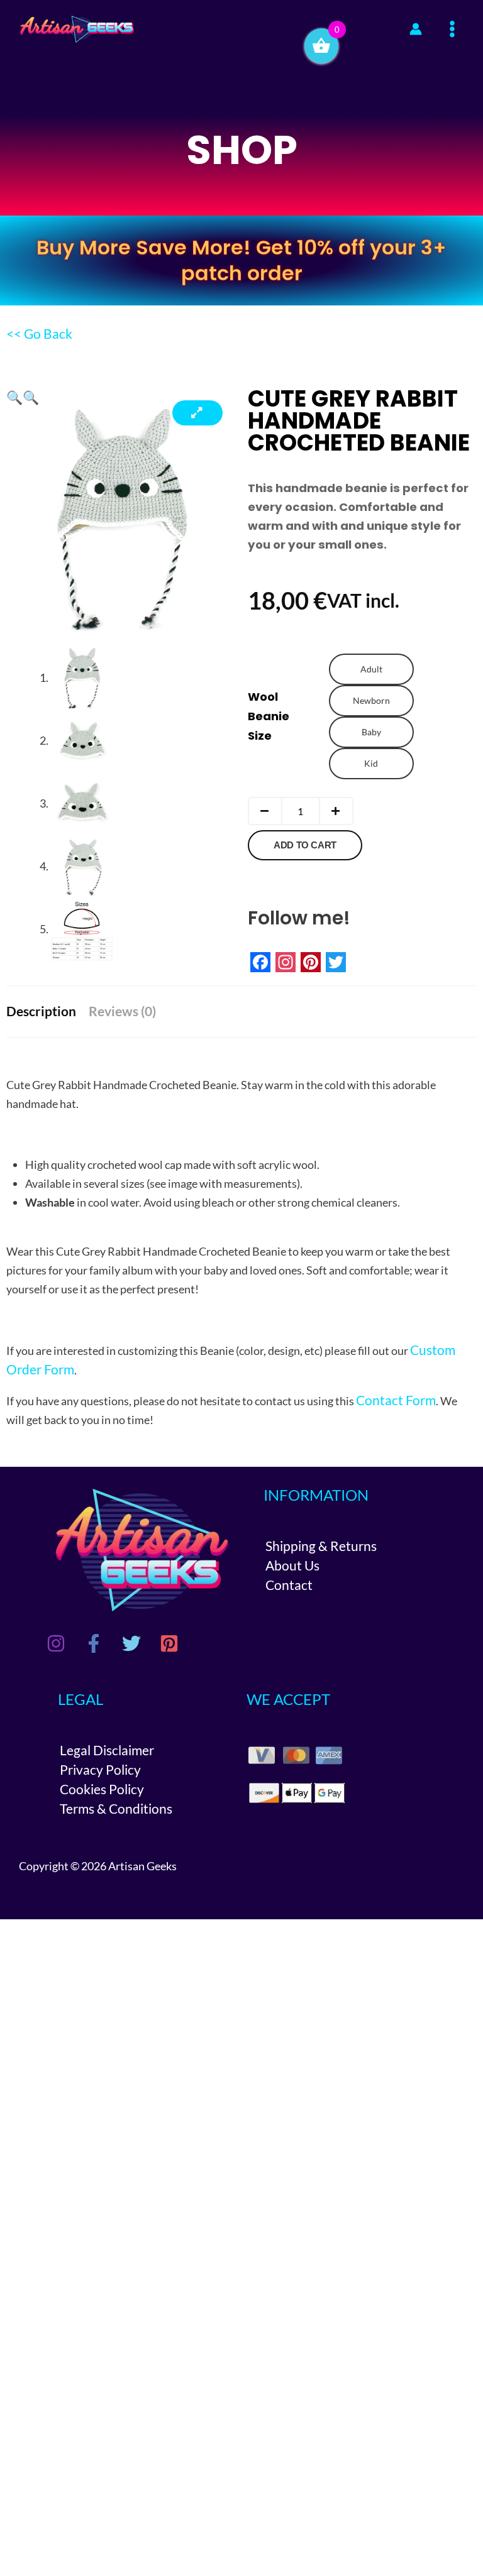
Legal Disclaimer (107, 1750)
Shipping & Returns (321, 1546)
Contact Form (396, 1400)
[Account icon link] (416, 29)
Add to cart (305, 845)
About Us (292, 1565)
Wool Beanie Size (269, 716)
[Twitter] (131, 1643)
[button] (14, 397)
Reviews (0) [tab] (122, 1011)
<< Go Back (39, 333)
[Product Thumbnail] (197, 413)
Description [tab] (41, 1011)
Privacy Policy (100, 1769)
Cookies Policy (102, 1789)
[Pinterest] (169, 1643)
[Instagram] (56, 1643)
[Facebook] (94, 1643)
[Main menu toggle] (452, 29)
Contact (289, 1585)
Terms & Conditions (116, 1808)
